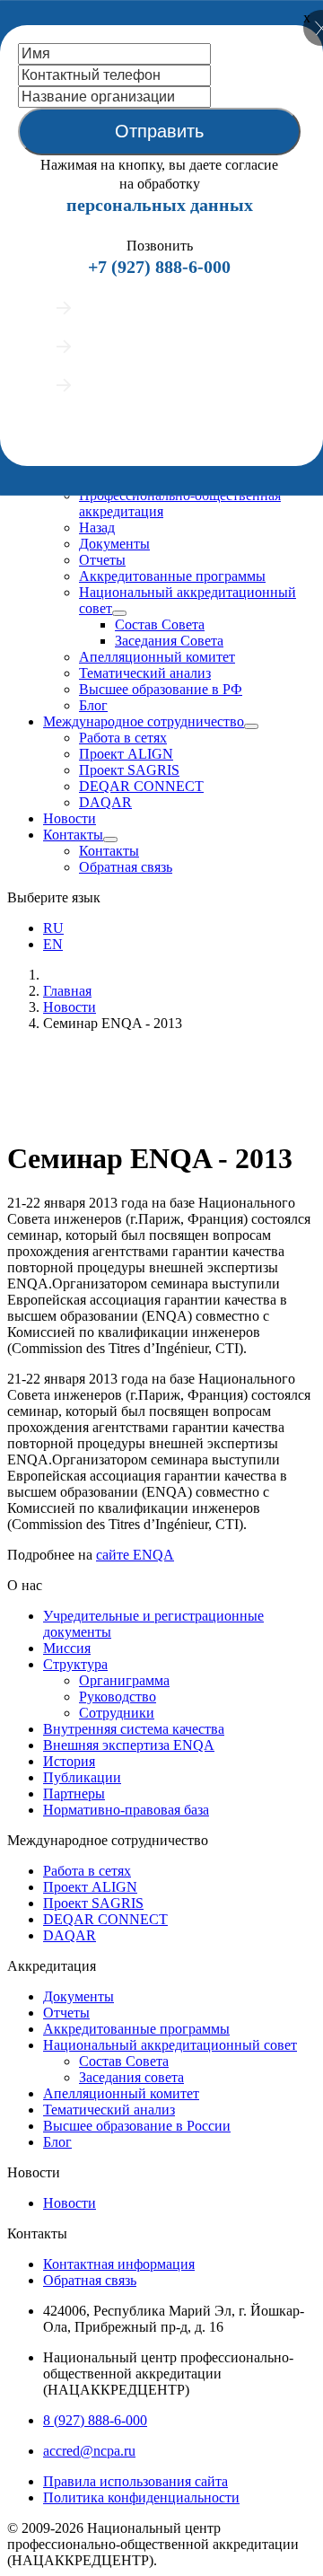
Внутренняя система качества (134, 1729)
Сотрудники (117, 1713)
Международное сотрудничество (144, 721)
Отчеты (102, 560)
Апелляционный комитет (157, 657)
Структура (75, 1664)
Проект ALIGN (126, 754)
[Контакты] (110, 840)
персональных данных (160, 205)
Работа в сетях (123, 738)
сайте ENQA (135, 1555)
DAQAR (105, 802)
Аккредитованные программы (172, 576)
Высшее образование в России (137, 2126)
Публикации (82, 1777)
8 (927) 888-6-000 (95, 2420)
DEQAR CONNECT (141, 786)
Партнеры (74, 1794)
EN (53, 944)
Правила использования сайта (135, 2481)
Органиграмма (124, 1680)
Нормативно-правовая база (126, 1810)
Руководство (118, 1697)
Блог (93, 705)
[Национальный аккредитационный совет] (119, 613)
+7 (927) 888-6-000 (159, 267)
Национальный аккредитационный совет (170, 2045)
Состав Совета (160, 624)
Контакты (73, 835)
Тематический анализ (145, 673)
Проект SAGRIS (129, 770)
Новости (70, 818)
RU (53, 928)
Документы (114, 544)
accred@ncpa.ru (89, 2451)
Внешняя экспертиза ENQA (129, 1745)
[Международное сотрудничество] (251, 726)
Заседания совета (131, 2077)
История (69, 1761)
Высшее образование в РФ (161, 689)
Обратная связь (126, 867)
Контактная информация (119, 2264)
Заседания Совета (169, 641)
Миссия (67, 1648)
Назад (97, 528)
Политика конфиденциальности (141, 2497)
